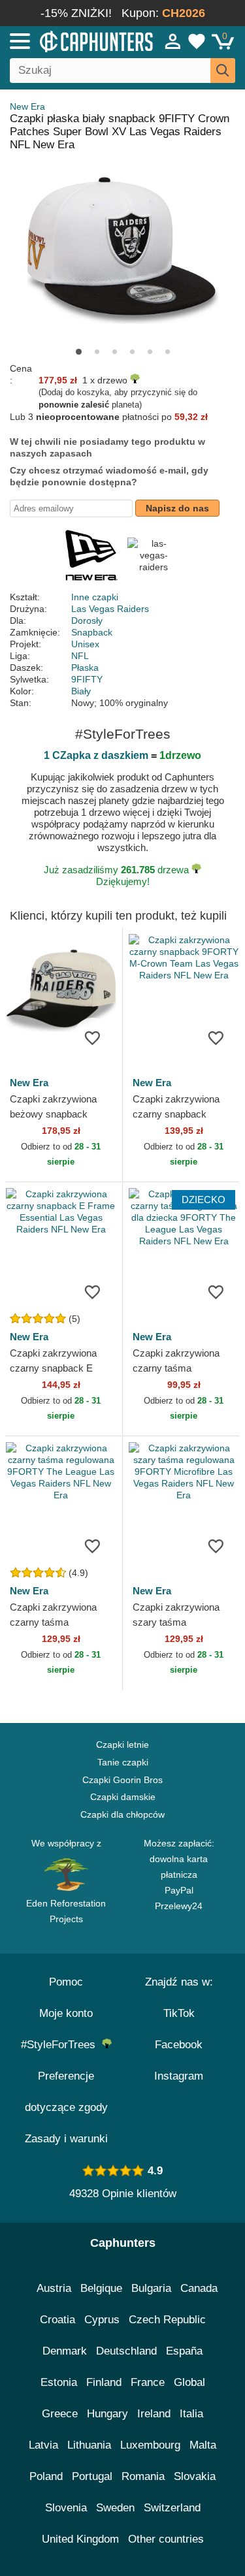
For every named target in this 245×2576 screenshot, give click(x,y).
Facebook (179, 2045)
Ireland (154, 2414)
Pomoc (66, 1982)
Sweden (115, 2508)
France (148, 2382)
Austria (54, 2288)
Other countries (166, 2539)
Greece (60, 2414)
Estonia (59, 2382)
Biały (81, 691)
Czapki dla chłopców (122, 1814)
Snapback (92, 632)
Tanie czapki (123, 1762)
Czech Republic (167, 2320)
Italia (191, 2414)
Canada (199, 2288)
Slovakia (195, 2476)
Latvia (43, 2445)
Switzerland (172, 2508)
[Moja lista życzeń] (197, 41)
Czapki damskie (123, 1797)
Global (189, 2382)
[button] (79, 352)
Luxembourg (150, 2445)
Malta (203, 2445)
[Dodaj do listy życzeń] (93, 1037)
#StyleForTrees (61, 2045)
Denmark (65, 2351)
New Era (27, 106)
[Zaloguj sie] (173, 41)
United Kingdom (80, 2539)
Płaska (85, 668)
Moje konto (66, 2013)
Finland (104, 2382)
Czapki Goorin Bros (122, 1780)
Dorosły (87, 620)
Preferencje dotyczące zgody (66, 2092)
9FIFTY (87, 679)
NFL (80, 656)
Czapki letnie (122, 1745)
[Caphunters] (72, 40)
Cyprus (102, 2320)
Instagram (179, 2076)
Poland (46, 2476)
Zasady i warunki (66, 2139)
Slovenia (66, 2508)
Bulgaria (151, 2288)
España (184, 2351)
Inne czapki (95, 597)
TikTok (179, 2013)
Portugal (92, 2476)
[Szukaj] (223, 71)
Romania (143, 2476)
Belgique (101, 2288)
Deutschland (126, 2351)
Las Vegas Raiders (110, 609)
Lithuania (89, 2445)
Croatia (57, 2320)
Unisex (85, 644)
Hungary (107, 2414)
